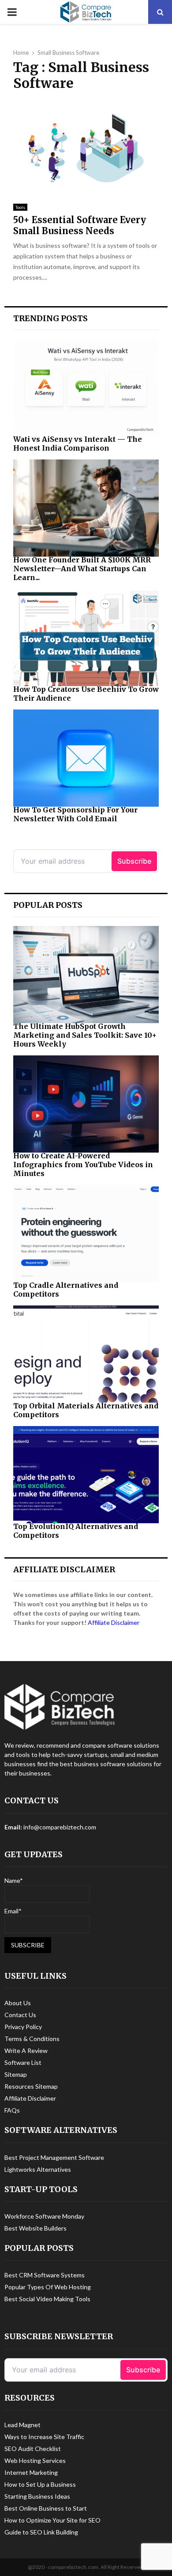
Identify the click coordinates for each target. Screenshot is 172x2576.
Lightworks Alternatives (38, 2169)
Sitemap (16, 2074)
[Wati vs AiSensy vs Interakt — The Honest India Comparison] (86, 387)
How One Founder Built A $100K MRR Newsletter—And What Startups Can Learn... (82, 569)
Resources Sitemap (31, 2086)
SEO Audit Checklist (33, 2449)
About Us (18, 2003)
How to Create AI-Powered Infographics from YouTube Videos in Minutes (83, 1165)
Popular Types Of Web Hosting (48, 2287)
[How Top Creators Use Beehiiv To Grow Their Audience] (86, 637)
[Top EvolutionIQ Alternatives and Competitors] (86, 1475)
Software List (23, 2062)
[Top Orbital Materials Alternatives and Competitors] (86, 1354)
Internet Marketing (31, 2472)
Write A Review (26, 2051)
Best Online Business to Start (46, 2508)
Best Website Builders (36, 2228)
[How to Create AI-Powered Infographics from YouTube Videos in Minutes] (86, 1104)
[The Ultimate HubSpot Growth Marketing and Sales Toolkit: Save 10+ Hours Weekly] (86, 975)
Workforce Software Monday (44, 2216)
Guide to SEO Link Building (41, 2532)
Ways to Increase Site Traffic (44, 2437)
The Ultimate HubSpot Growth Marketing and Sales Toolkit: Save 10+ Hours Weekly (85, 1035)
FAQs (12, 2110)
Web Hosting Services (35, 2460)
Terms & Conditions (32, 2039)
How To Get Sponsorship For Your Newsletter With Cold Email (75, 814)
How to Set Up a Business (40, 2484)
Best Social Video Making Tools (47, 2299)
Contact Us (20, 2015)
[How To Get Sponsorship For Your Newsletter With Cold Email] (86, 758)
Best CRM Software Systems (45, 2275)
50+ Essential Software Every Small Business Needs (80, 225)
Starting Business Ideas (37, 2496)
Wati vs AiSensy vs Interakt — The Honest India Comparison (78, 444)
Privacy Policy (23, 2027)
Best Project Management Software (54, 2157)
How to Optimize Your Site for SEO (52, 2520)
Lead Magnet (22, 2425)
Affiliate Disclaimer (114, 1622)
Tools (20, 207)
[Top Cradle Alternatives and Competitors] (86, 1233)
